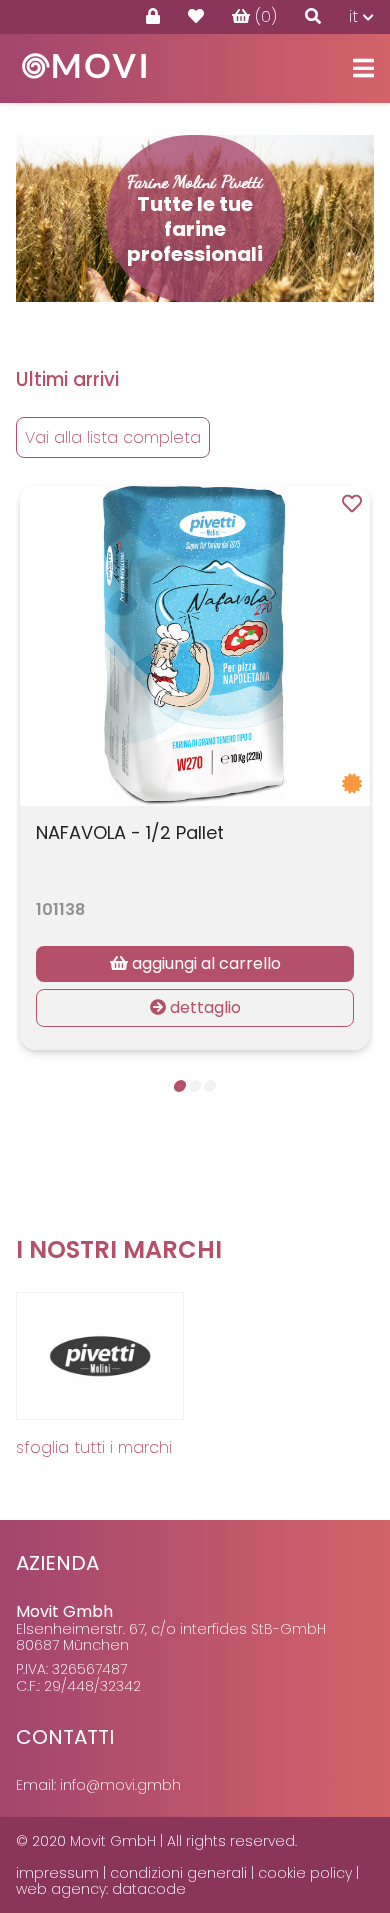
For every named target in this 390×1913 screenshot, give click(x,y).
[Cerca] (313, 17)
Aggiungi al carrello (204, 963)
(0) (266, 16)
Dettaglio (203, 1007)
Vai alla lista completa (113, 437)
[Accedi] (153, 17)
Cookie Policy (305, 1873)
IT (356, 16)
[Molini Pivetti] (102, 1356)
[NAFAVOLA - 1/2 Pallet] (195, 646)
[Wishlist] (196, 17)
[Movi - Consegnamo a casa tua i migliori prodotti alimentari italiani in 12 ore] (84, 84)
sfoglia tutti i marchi (94, 1447)
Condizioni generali (178, 1873)
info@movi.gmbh (120, 1785)
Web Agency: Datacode (101, 1889)
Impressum (57, 1873)
